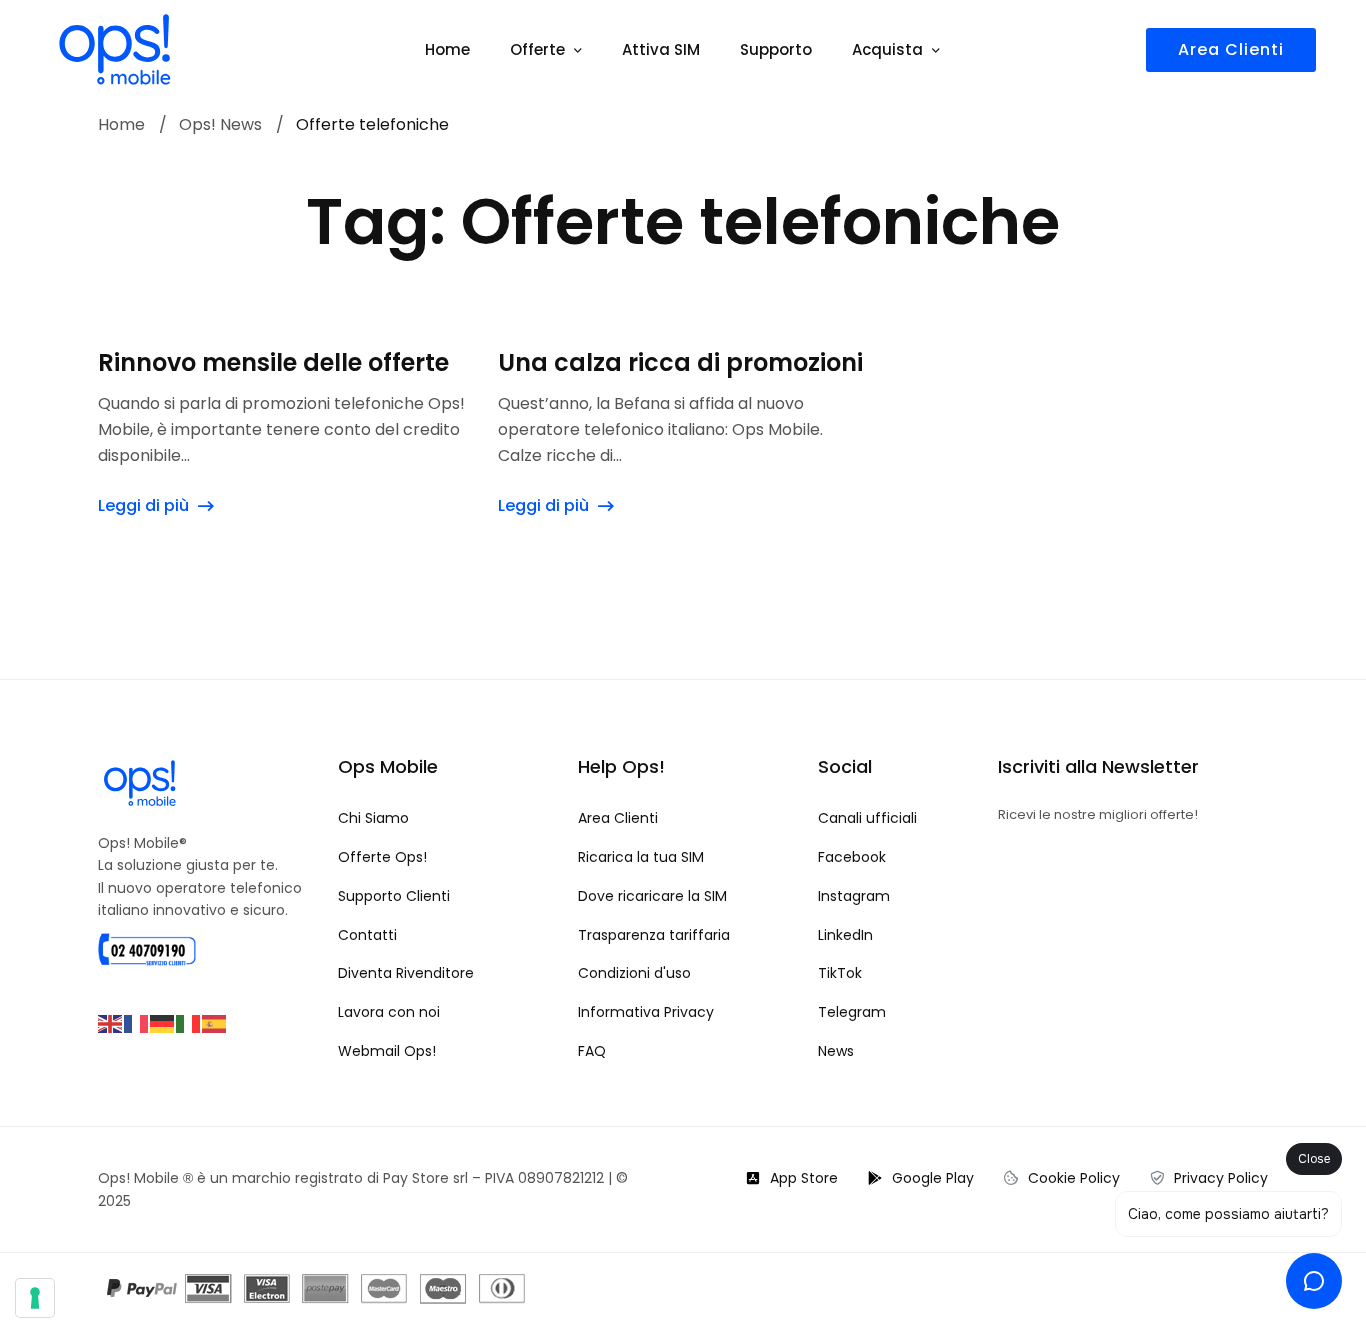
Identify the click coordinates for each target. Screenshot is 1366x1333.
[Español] (215, 1022)
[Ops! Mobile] (115, 50)
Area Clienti (1231, 49)
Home (121, 125)
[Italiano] (189, 1022)
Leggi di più (143, 505)
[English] (111, 1022)
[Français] (137, 1022)
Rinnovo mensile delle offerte (273, 363)
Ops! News (220, 125)
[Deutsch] (163, 1022)
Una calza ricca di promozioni (680, 363)
